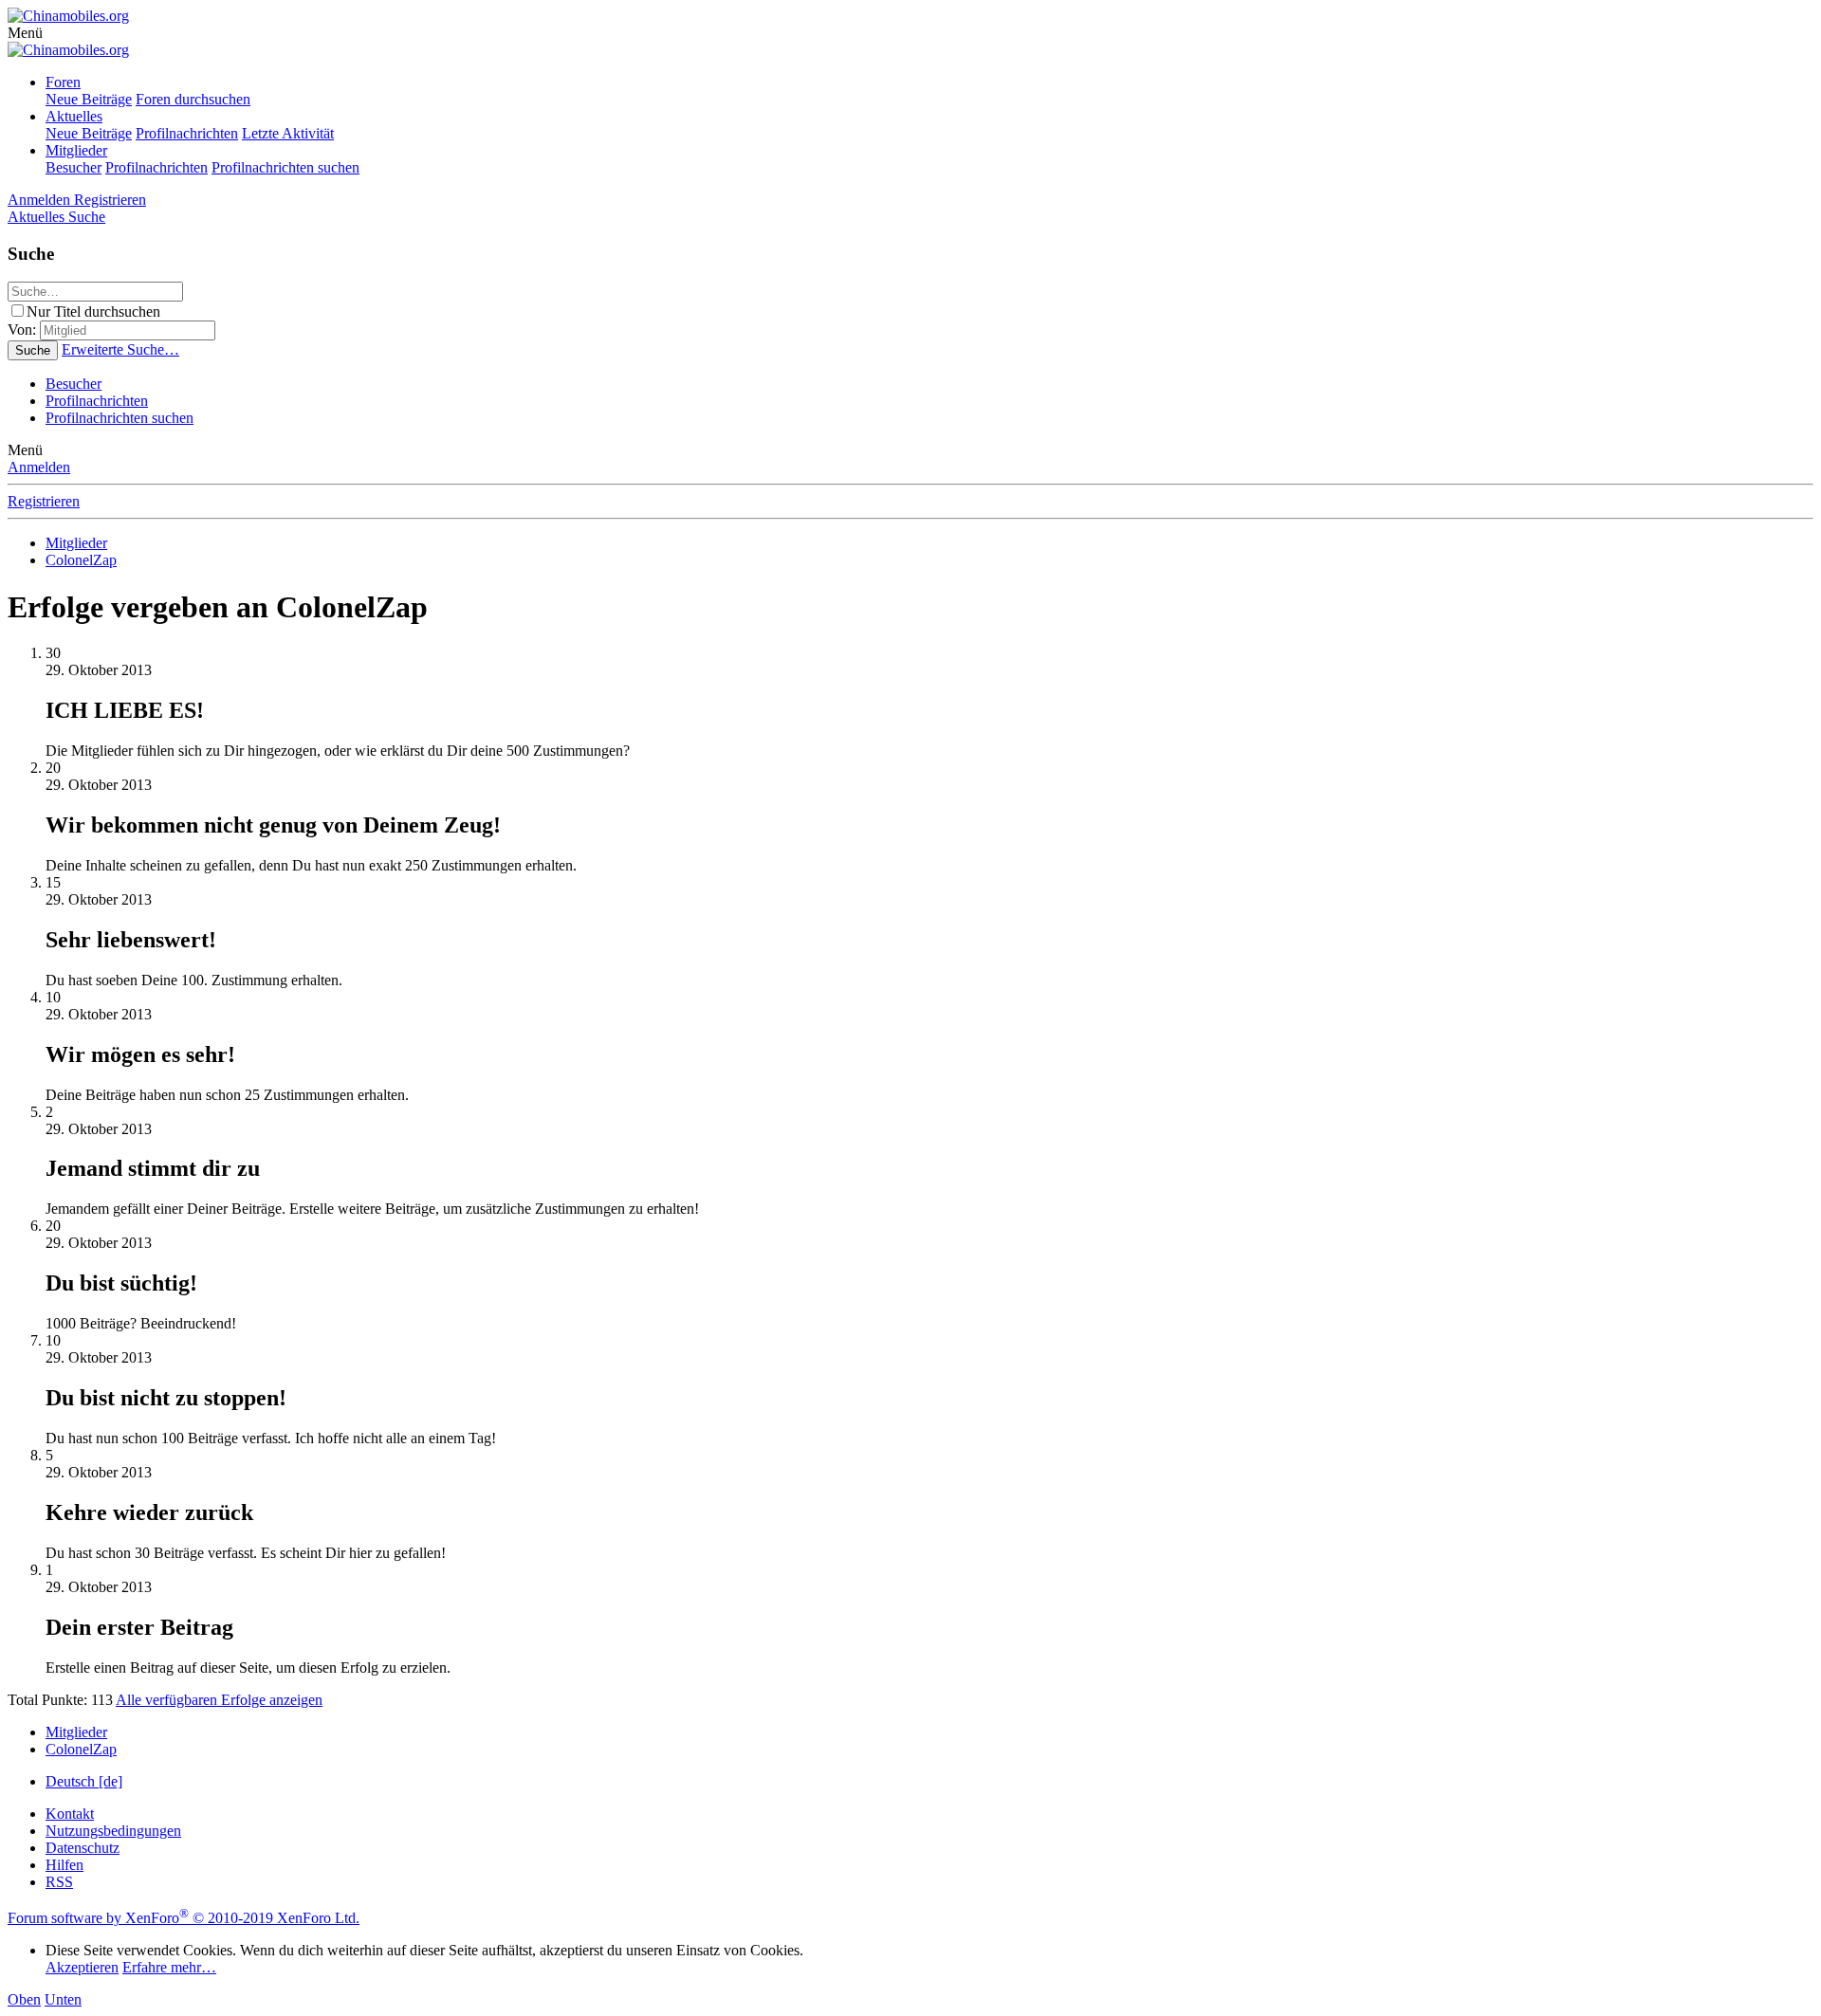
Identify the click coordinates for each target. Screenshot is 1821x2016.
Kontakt (70, 1814)
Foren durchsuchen (193, 99)
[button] (25, 33)
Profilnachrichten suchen (285, 167)
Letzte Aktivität (288, 133)
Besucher (74, 167)
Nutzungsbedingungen (113, 1831)
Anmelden (39, 467)
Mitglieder (76, 150)
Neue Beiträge (89, 99)
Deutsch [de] (84, 1781)
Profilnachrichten (187, 133)
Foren (63, 82)
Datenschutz (83, 1848)
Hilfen (64, 1865)
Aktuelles (74, 116)
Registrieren (44, 501)
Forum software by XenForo (184, 1918)
